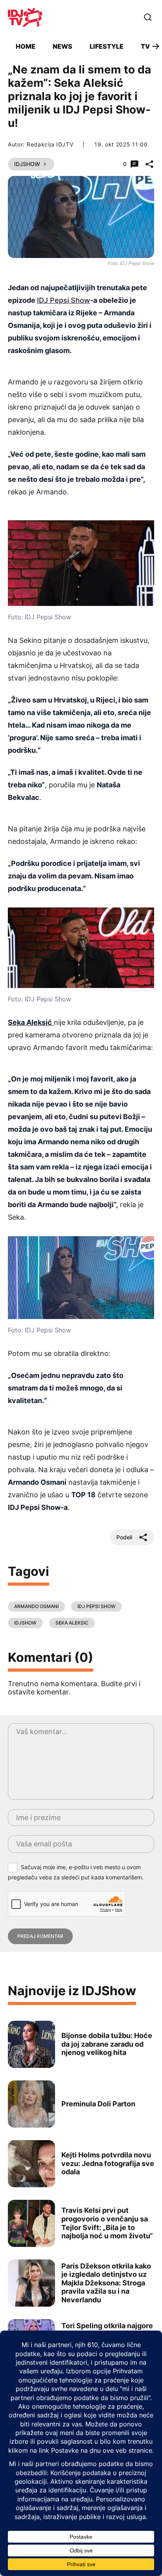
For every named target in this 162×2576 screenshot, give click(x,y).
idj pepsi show (97, 1606)
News (63, 46)
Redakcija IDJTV (50, 144)
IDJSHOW (25, 1623)
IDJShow (27, 164)
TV (145, 46)
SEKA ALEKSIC (72, 1623)
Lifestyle (107, 46)
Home (26, 46)
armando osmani (36, 1606)
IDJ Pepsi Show (64, 300)
